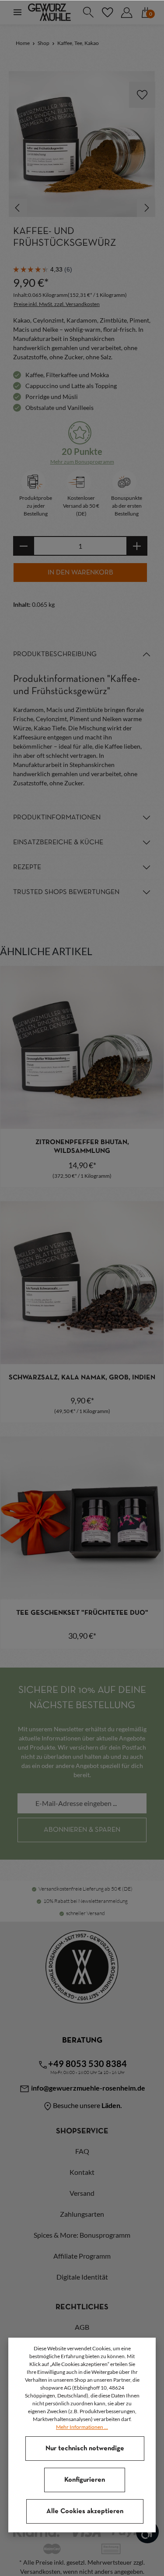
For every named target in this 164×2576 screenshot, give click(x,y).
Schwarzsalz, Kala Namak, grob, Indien (82, 1378)
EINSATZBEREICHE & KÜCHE (58, 843)
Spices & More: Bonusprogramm (82, 2235)
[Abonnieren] (82, 1830)
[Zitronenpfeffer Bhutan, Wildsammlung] (82, 1047)
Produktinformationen (57, 818)
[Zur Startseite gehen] (49, 12)
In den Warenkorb (80, 573)
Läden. (112, 2105)
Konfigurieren (85, 2480)
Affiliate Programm (82, 2256)
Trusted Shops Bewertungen (66, 892)
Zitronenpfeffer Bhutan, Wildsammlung (82, 1147)
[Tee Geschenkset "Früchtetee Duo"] (82, 1518)
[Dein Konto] (126, 12)
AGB (82, 2327)
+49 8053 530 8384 (87, 2064)
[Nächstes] (146, 208)
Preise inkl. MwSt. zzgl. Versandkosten (57, 304)
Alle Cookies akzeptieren (85, 2511)
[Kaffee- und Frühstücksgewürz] (82, 144)
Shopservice (82, 2131)
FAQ (82, 2151)
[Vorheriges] (18, 208)
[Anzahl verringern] (23, 546)
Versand (82, 2193)
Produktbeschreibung (55, 654)
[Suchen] (88, 12)
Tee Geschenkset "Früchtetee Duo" (82, 1613)
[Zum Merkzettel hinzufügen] (142, 95)
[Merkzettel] (107, 12)
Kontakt (82, 2172)
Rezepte (27, 867)
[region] (82, 144)
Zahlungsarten (82, 2214)
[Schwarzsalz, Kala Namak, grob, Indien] (82, 1283)
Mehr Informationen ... (82, 2427)
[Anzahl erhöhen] (137, 546)
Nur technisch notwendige (85, 2449)
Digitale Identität (82, 2277)
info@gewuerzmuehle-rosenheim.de (87, 2088)
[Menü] (17, 12)
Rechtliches (82, 2307)
